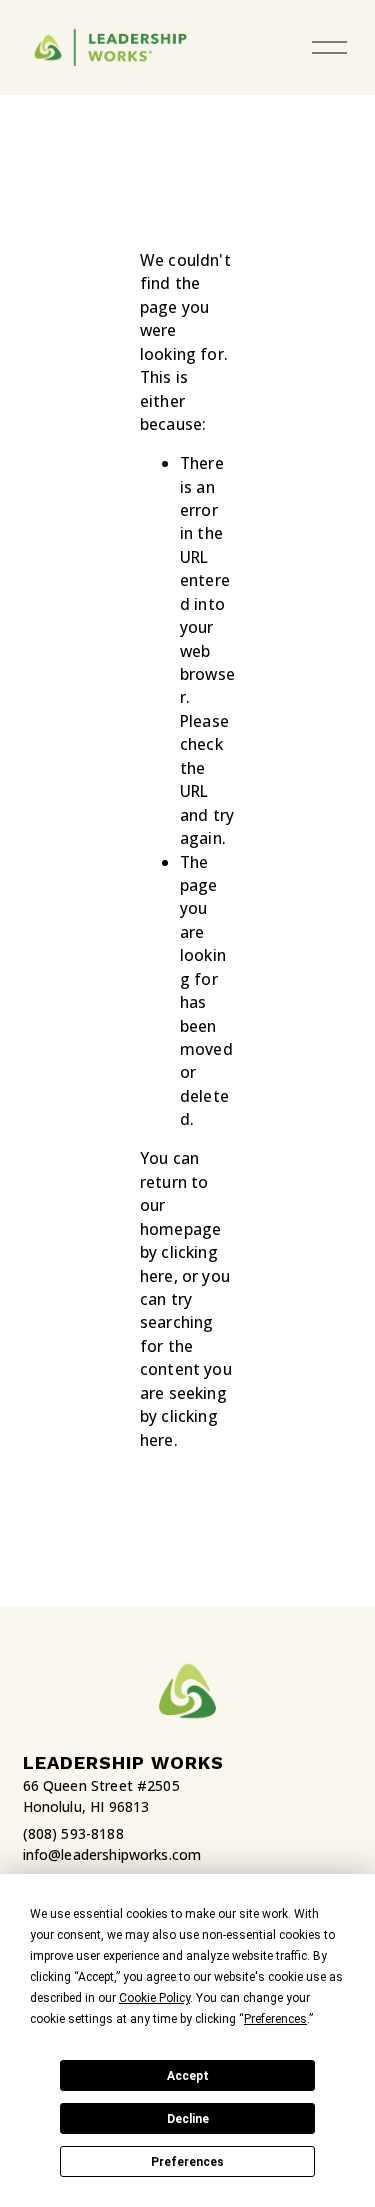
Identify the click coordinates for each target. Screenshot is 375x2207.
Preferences (187, 2162)
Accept (188, 2076)
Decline (188, 2119)
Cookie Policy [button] (154, 1998)
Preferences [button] (275, 2019)
